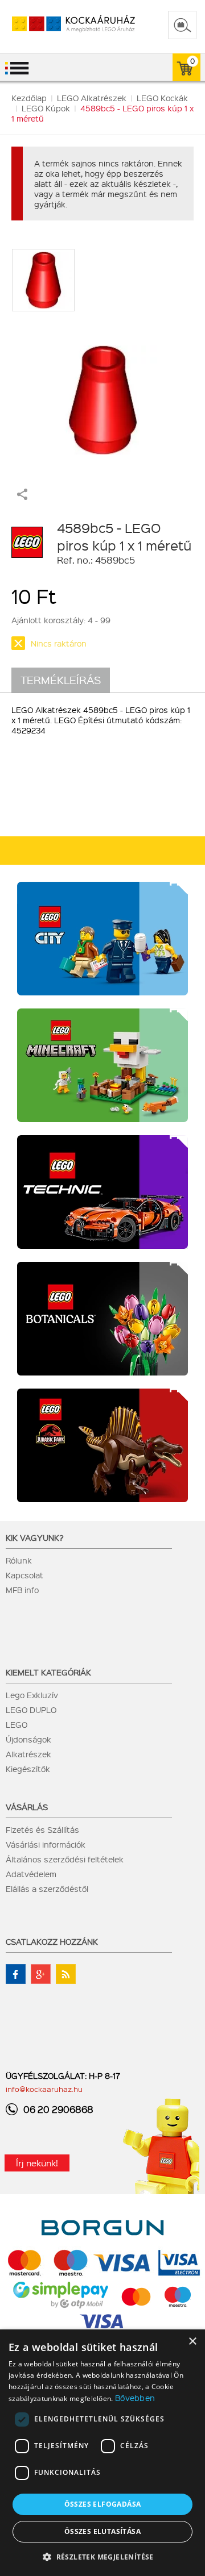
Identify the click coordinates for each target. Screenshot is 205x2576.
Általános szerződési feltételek (65, 1859)
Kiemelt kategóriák (48, 1672)
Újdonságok (28, 1739)
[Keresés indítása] (182, 25)
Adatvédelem (31, 1874)
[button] (102, 2556)
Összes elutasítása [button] (102, 2531)
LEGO (17, 1724)
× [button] (192, 2342)
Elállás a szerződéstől (47, 1889)
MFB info (22, 1590)
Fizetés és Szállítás (42, 1829)
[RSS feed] (66, 1974)
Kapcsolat (24, 1575)
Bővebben (135, 2398)
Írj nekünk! (37, 2163)
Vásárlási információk (46, 1844)
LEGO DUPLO (31, 1710)
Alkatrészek (28, 1754)
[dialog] (102, 2453)
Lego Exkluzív (32, 1695)
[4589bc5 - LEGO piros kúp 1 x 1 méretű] (102, 394)
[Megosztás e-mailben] (22, 497)
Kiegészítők (28, 1769)
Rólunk (19, 1560)
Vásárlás (27, 1807)
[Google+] (41, 1974)
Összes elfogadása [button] (103, 2504)
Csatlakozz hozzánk (52, 1941)
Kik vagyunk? (35, 1537)
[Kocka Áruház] (61, 24)
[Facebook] (16, 1974)
